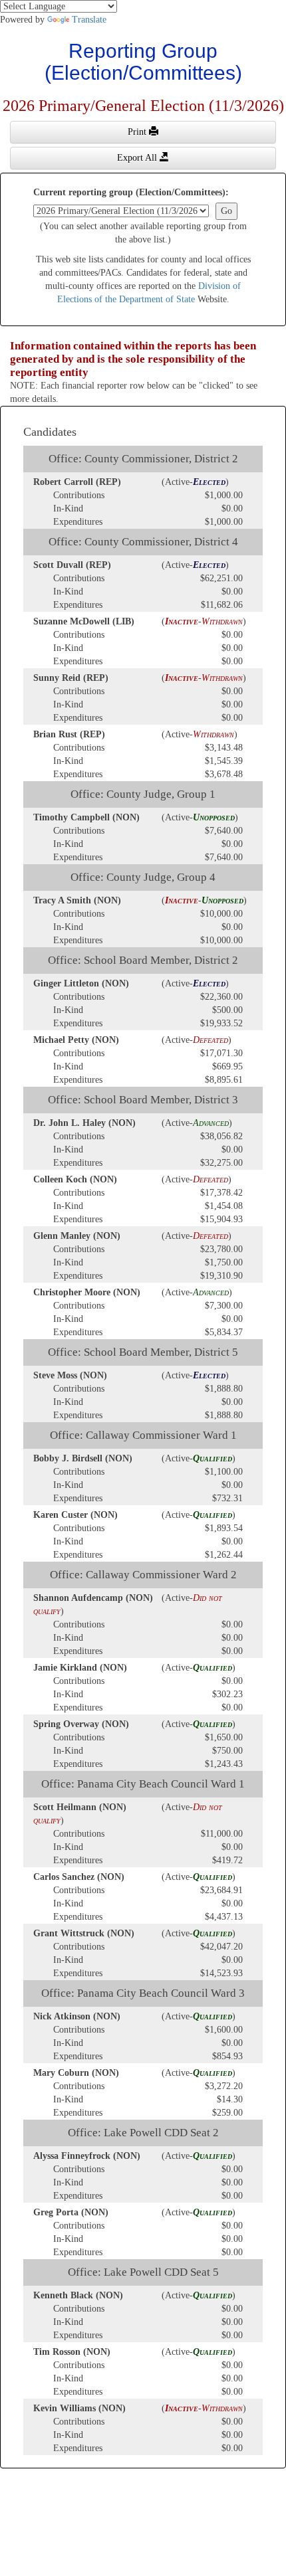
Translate (89, 20)
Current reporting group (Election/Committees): (131, 192)
